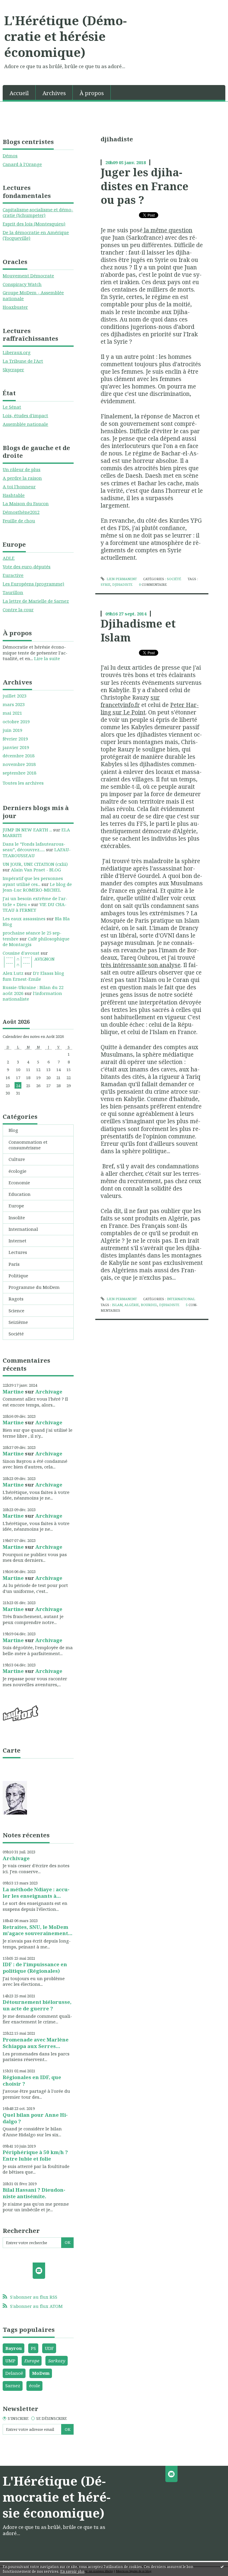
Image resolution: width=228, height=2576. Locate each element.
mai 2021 (12, 713)
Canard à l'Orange (22, 164)
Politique (18, 1276)
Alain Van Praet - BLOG (36, 870)
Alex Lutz (13, 973)
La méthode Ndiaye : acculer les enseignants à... (36, 1893)
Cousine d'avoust (21, 953)
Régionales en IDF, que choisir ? (32, 2080)
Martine (13, 1392)
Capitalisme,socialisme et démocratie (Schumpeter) (38, 212)
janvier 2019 (16, 747)
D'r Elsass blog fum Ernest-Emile (33, 976)
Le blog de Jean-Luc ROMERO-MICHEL (37, 887)
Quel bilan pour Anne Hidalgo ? (35, 2118)
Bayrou (14, 2348)
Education (20, 1194)
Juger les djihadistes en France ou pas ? (145, 186)
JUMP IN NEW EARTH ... (27, 830)
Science (16, 1311)
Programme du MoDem (34, 1287)
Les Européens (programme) (33, 584)
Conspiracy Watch (22, 284)
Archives (54, 93)
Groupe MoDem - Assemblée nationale (33, 295)
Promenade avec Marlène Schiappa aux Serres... (36, 2043)
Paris (14, 1264)
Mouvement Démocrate (28, 276)
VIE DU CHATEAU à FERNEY (35, 907)
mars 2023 (14, 704)
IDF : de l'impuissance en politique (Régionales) (35, 1968)
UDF (49, 2348)
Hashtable (14, 495)
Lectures (18, 1252)
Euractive (13, 575)
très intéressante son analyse (141, 965)
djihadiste (122, 584)
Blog (13, 1130)
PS (33, 2348)
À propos (92, 93)
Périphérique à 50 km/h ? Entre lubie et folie (35, 2155)
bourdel (149, 1305)
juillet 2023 (15, 696)
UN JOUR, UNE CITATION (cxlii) (35, 864)
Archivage (49, 1392)
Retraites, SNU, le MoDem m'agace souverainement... (38, 1930)
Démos (10, 156)
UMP (10, 2361)
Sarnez (13, 2385)
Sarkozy (57, 2361)
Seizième (18, 1322)
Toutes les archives (23, 783)
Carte (12, 1750)
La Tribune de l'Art (23, 361)
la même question (167, 230)
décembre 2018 (19, 756)
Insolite (17, 1217)
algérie (132, 1305)
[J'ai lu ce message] (222, 2567)
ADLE (9, 558)
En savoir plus (72, 2571)
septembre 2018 (19, 773)
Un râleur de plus (22, 469)
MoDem (41, 2373)
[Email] (39, 2271)
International (23, 1229)
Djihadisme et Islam (138, 630)
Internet (18, 1241)
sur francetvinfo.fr (130, 701)
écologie (18, 1171)
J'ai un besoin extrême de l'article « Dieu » (35, 901)
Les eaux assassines (24, 919)
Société (16, 1334)
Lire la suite (47, 658)
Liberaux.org (17, 352)
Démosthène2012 (21, 512)
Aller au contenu (21, 5)
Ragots (16, 1299)
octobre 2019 (16, 722)
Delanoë (14, 2373)
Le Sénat (12, 407)
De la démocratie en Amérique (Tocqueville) (36, 235)
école (35, 2385)
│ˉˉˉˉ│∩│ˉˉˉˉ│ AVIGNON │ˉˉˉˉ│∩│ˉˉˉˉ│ (29, 962)
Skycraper (13, 369)
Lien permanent (121, 579)
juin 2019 (12, 730)
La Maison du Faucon (26, 503)
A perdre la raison (22, 478)
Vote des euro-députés (27, 567)
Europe (16, 1206)
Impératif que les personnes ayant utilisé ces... (33, 881)
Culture (17, 1159)
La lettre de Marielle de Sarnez (36, 601)
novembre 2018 (19, 764)
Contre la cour (18, 609)
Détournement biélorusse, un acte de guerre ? (37, 2005)
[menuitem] (19, 93)
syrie (106, 584)
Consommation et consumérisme (28, 1145)
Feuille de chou (19, 521)
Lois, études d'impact (25, 415)
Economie (19, 1183)
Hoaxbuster (15, 307)
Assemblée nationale (25, 424)
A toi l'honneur (19, 487)
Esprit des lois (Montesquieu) (34, 224)
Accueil (19, 93)
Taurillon (13, 592)
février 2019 (15, 739)
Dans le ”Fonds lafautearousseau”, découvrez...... (34, 847)
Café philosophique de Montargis (36, 942)
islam (117, 1305)
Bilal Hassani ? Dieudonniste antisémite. (34, 2193)
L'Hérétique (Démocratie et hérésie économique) (65, 36)
